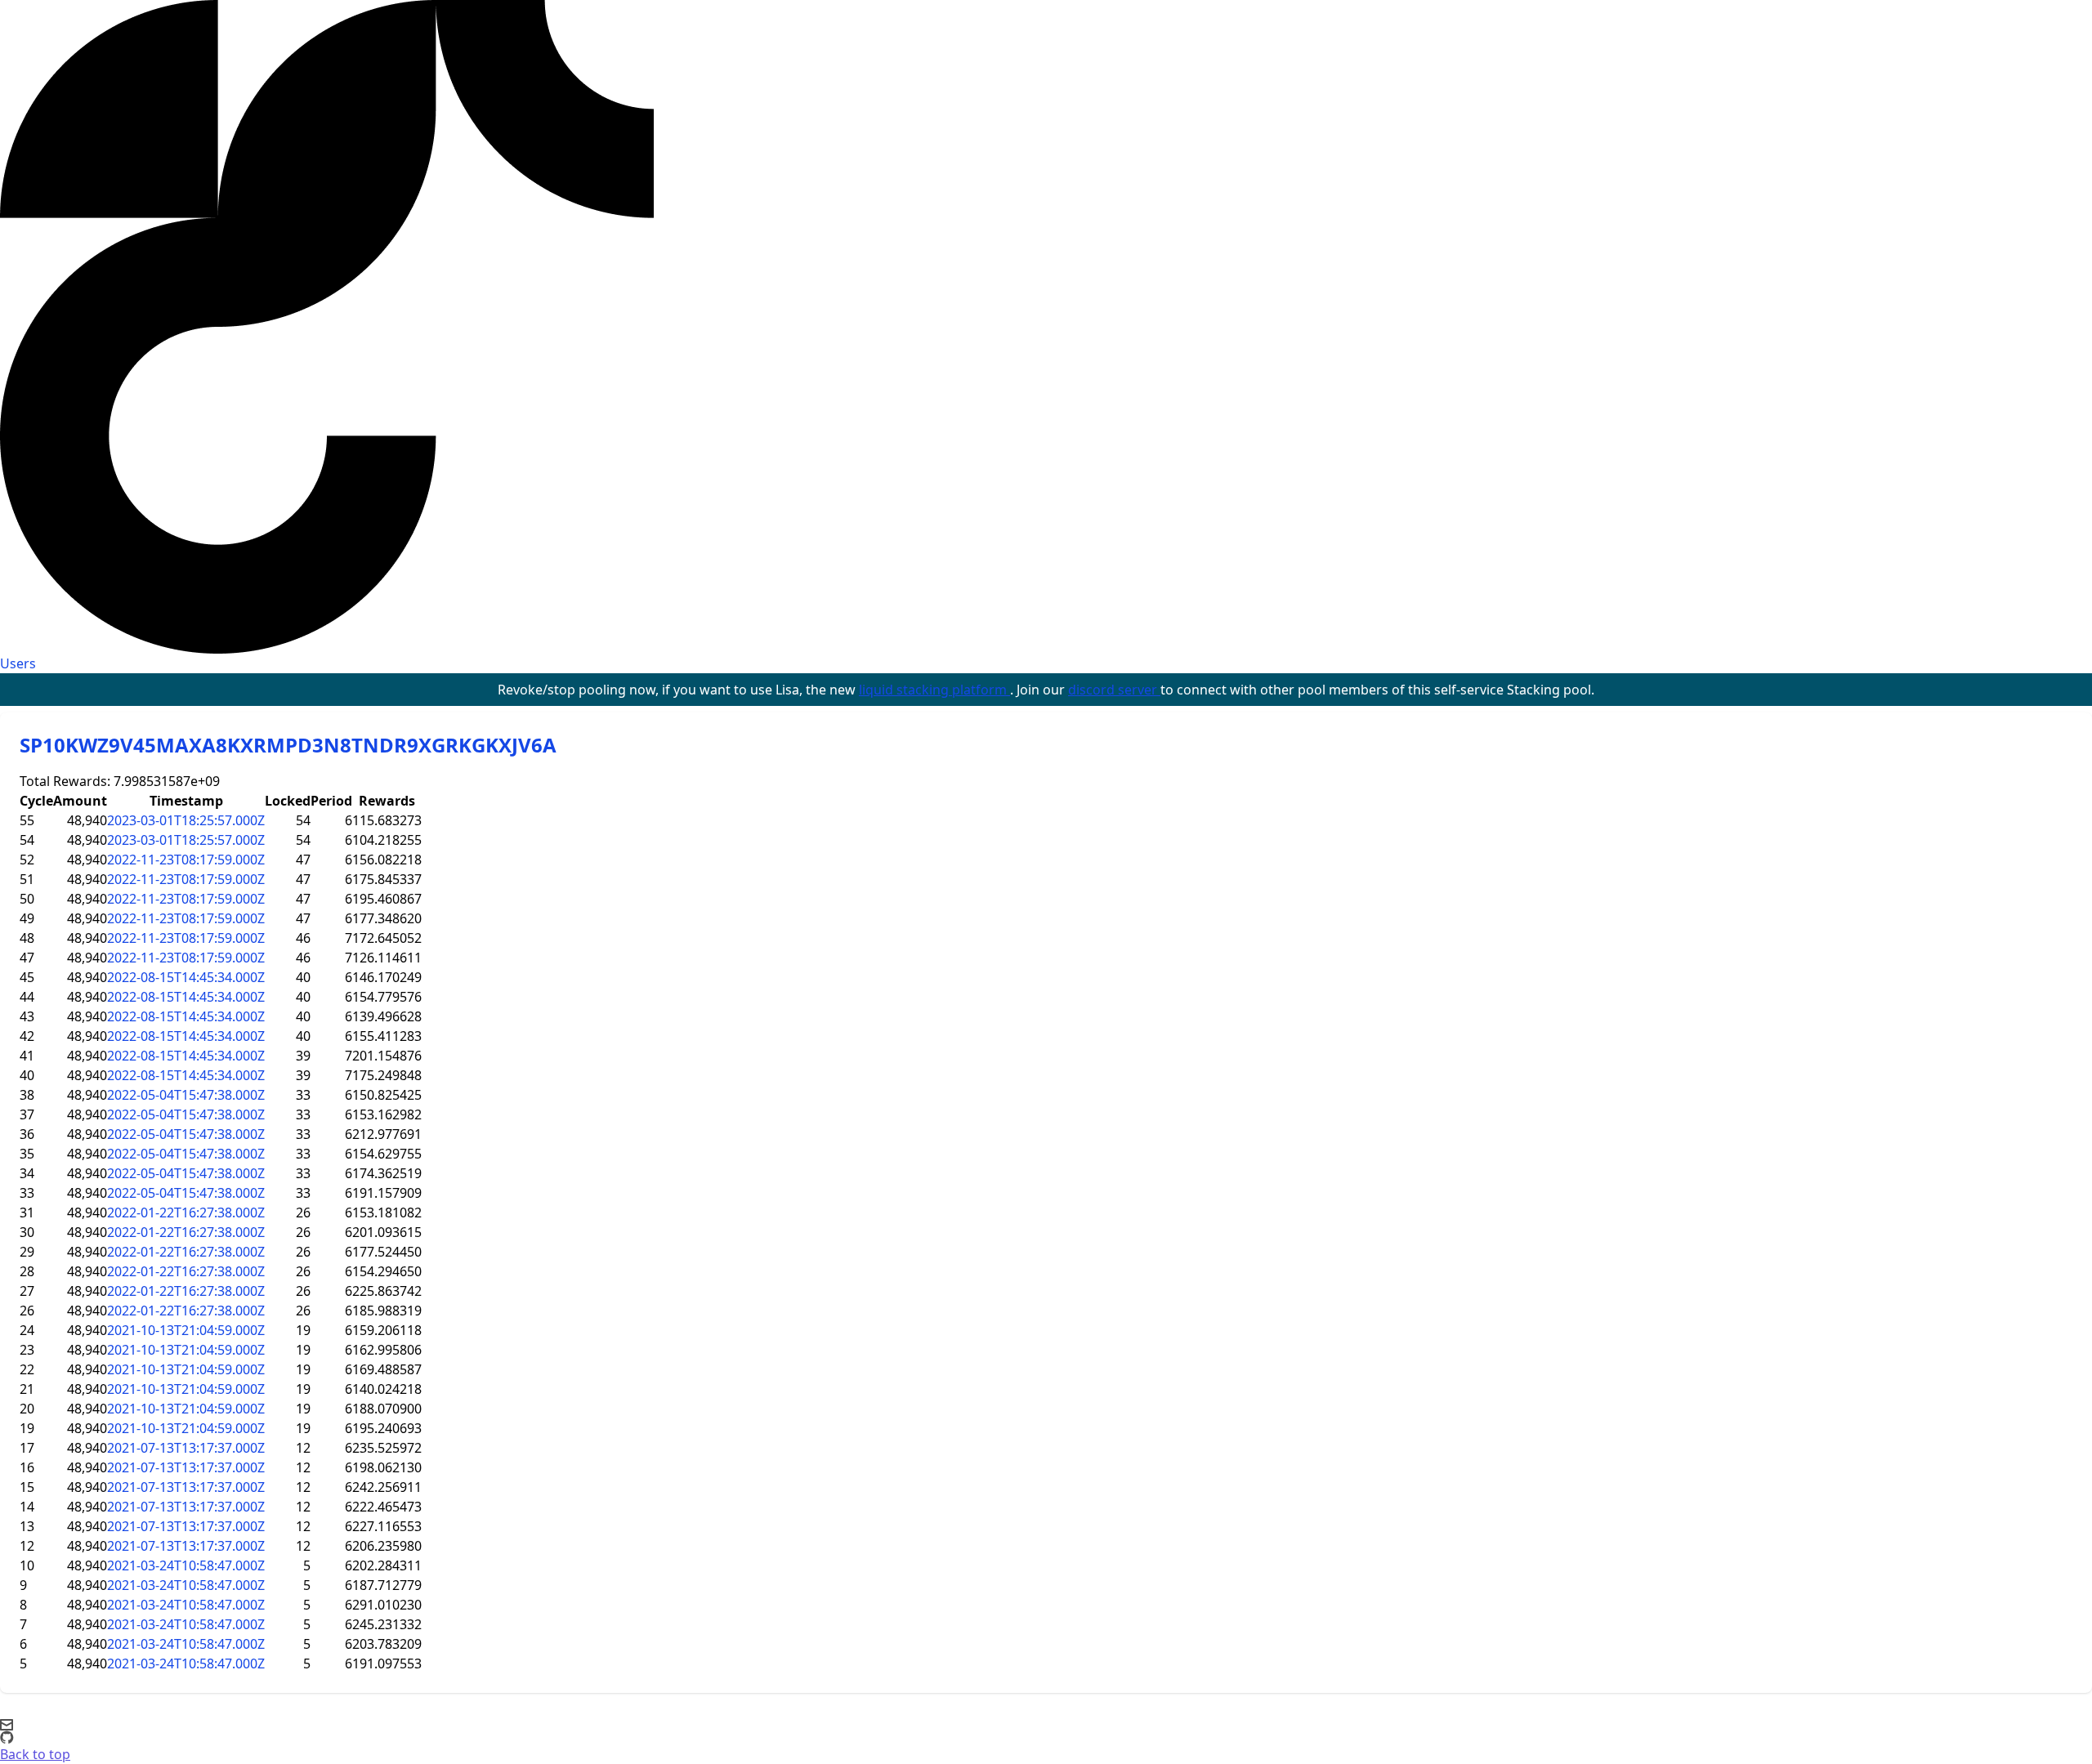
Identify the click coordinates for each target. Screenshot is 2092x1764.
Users (18, 663)
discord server (1114, 690)
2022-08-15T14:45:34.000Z (186, 977)
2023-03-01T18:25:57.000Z (186, 820)
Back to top (35, 1754)
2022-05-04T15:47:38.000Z (186, 1095)
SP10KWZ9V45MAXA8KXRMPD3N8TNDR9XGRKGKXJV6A (288, 745)
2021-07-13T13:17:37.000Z (186, 1448)
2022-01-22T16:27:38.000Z (186, 1212)
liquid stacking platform (934, 690)
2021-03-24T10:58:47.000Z (186, 1565)
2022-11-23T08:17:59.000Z (186, 860)
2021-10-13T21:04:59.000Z (186, 1330)
